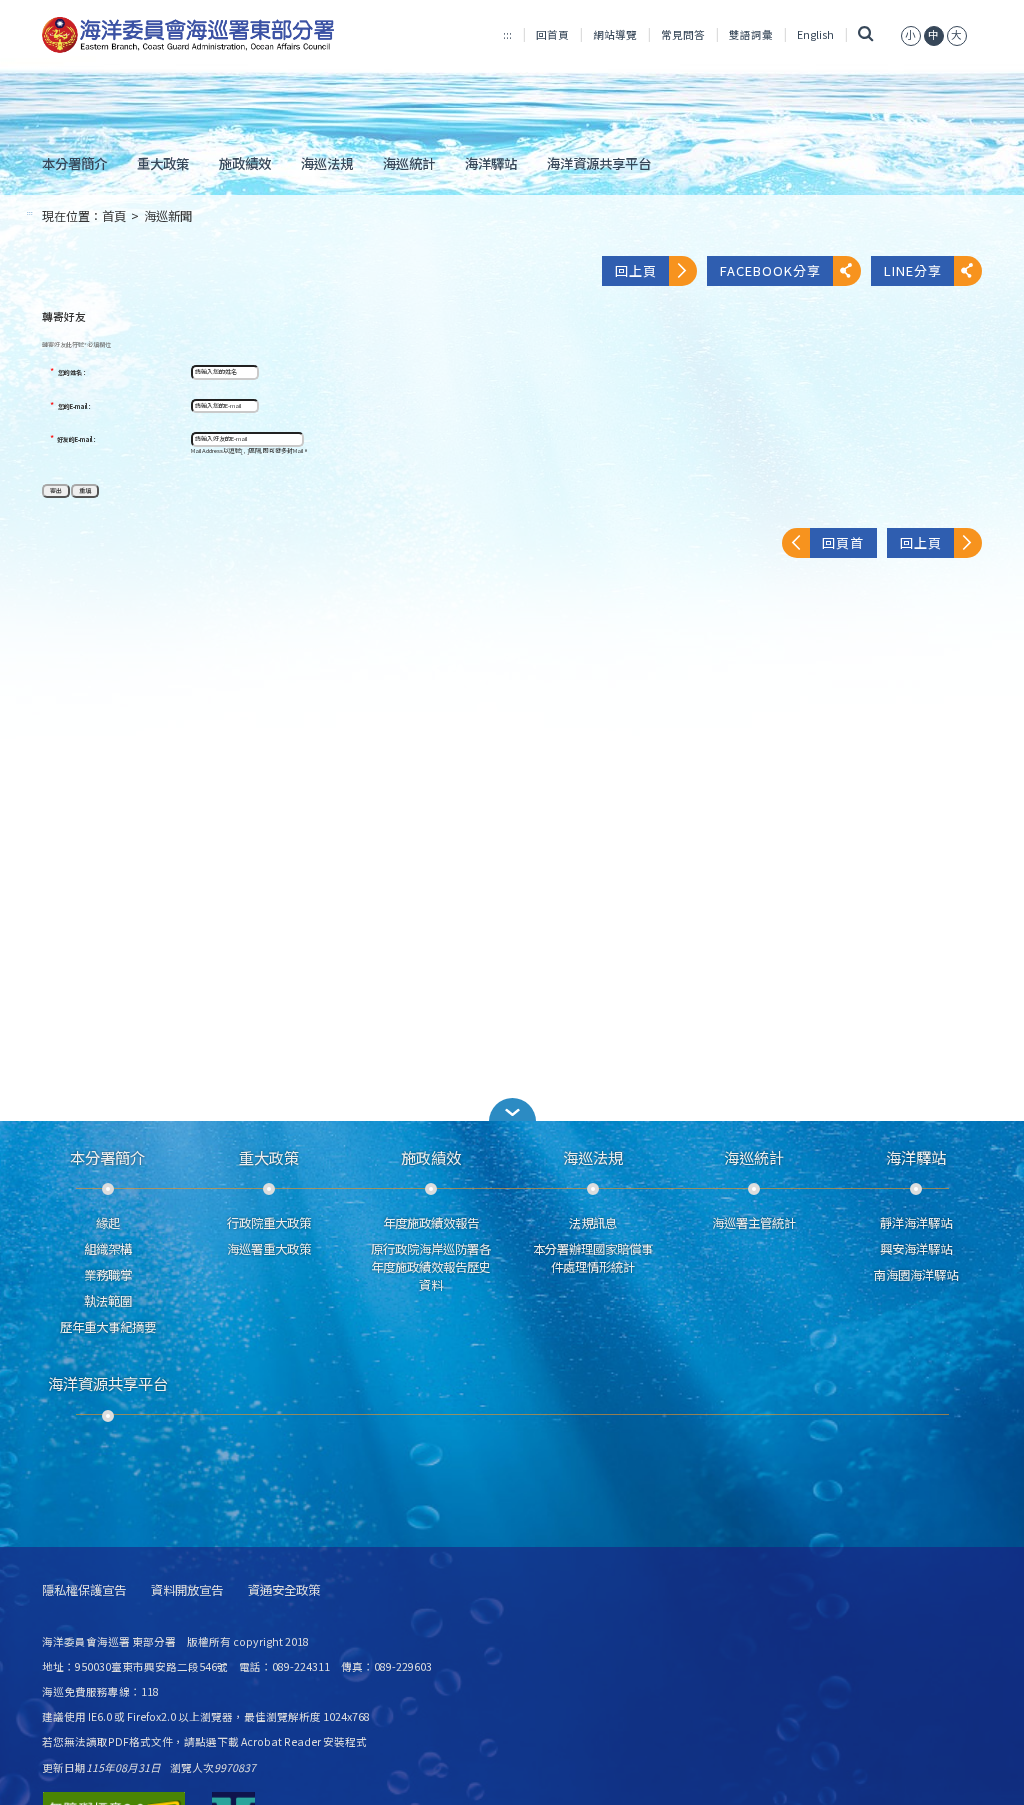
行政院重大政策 (269, 1223)
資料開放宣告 (187, 1590)
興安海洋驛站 (916, 1249)
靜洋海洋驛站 (916, 1223)
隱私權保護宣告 (84, 1590)
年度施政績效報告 (431, 1223)
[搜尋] (865, 34)
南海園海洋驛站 (916, 1275)
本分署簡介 (74, 163)
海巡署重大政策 (269, 1249)
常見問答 (683, 34)
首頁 (114, 216)
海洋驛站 (491, 163)
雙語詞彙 (751, 34)
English (815, 34)
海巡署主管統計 (754, 1223)
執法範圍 (108, 1301)
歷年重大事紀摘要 (108, 1327)
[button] (512, 1109)
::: (507, 34)
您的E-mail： (75, 407)
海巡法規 (327, 163)
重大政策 (163, 163)
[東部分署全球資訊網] (188, 35)
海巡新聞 (168, 216)
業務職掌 (108, 1275)
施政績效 (245, 163)
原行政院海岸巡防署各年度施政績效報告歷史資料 (431, 1267)
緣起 (108, 1223)
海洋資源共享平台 (599, 163)
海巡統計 (409, 163)
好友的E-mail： (77, 440)
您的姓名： (73, 373)
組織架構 (108, 1249)
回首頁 (552, 34)
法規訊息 (593, 1223)
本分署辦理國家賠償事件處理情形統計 (593, 1258)
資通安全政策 (284, 1590)
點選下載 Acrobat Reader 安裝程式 (281, 1741)
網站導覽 (615, 34)
